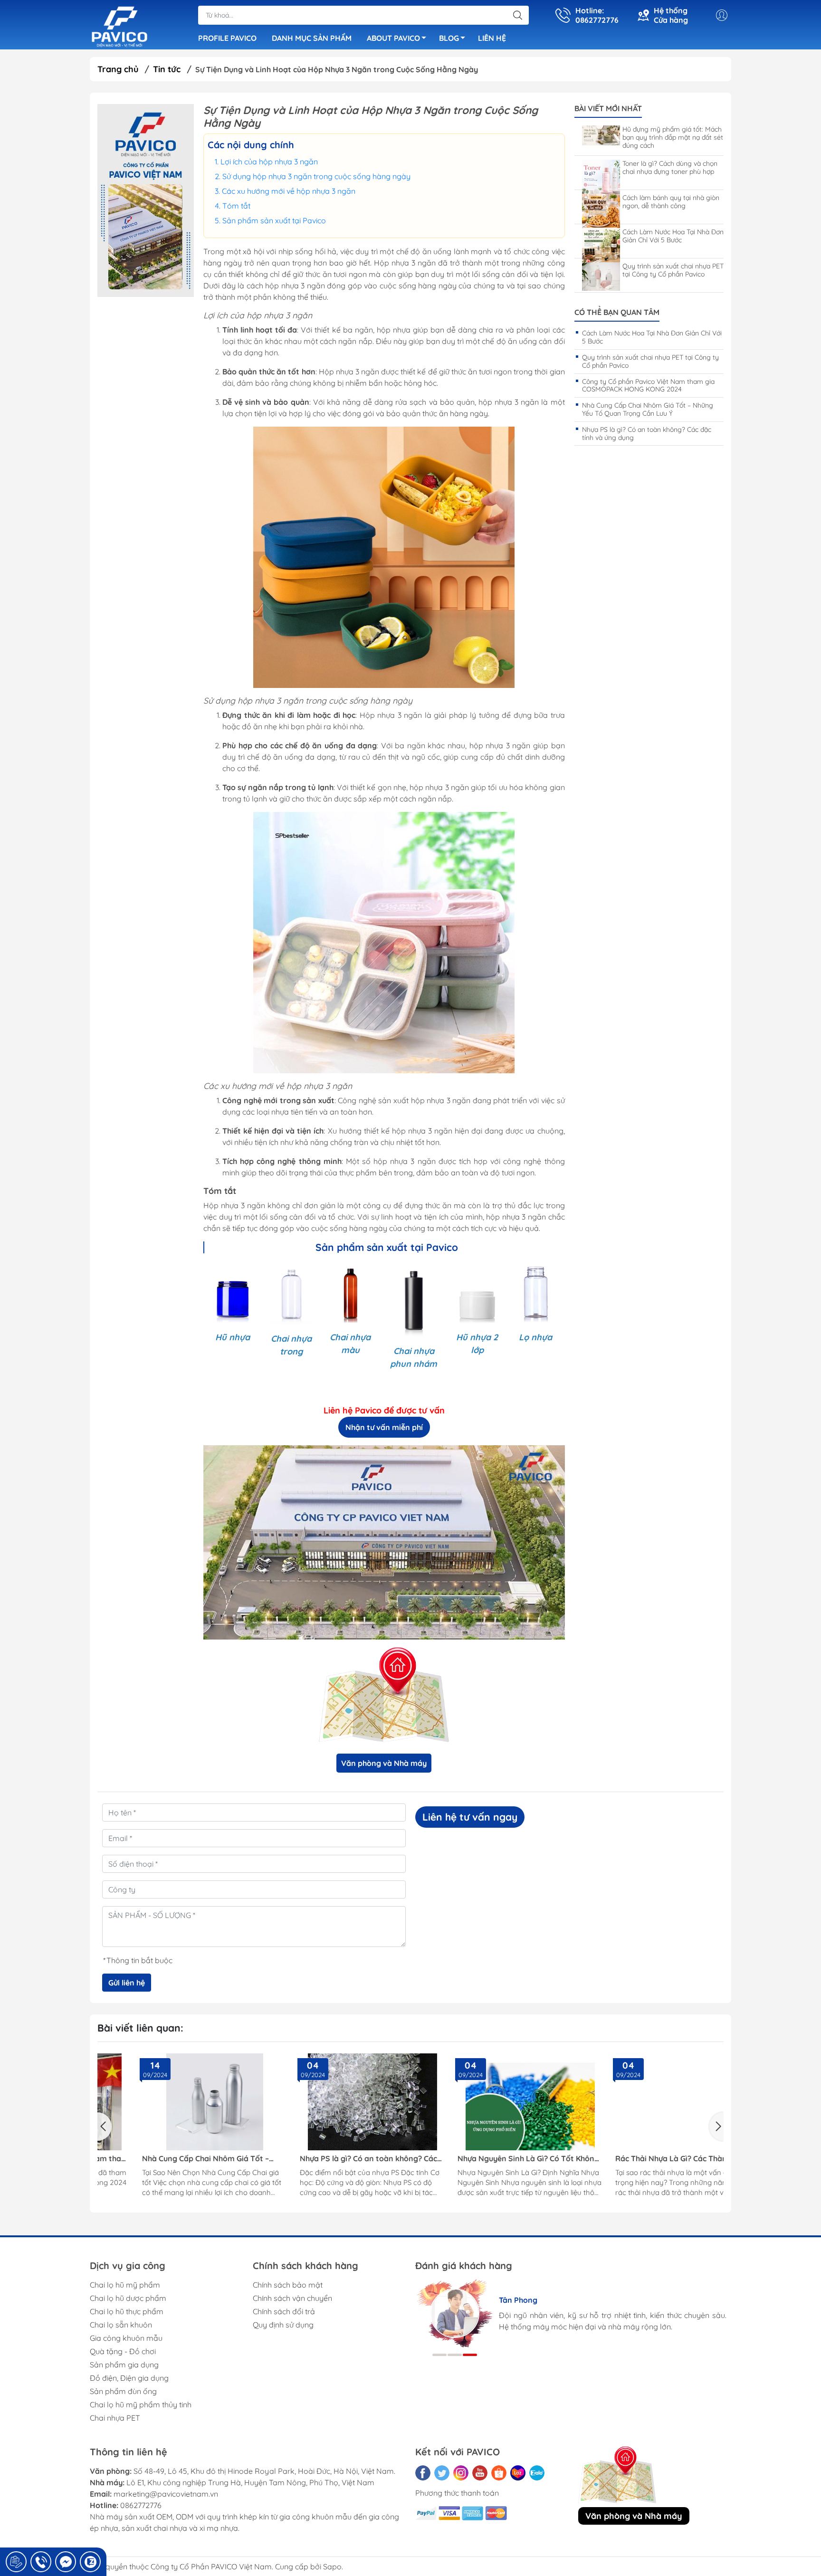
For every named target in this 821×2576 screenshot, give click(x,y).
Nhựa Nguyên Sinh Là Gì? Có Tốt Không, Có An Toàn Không (488, 2159)
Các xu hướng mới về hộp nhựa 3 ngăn (289, 191)
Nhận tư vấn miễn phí (384, 1427)
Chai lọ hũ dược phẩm (128, 2298)
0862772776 (141, 2505)
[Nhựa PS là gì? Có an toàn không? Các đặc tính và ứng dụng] (332, 2102)
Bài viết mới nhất (608, 109)
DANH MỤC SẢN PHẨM (312, 38)
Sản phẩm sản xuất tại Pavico (274, 220)
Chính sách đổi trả (284, 2311)
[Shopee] (499, 2473)
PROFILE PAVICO (227, 38)
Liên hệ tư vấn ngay (470, 1817)
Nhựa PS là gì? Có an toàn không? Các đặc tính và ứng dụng (647, 434)
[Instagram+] (461, 2473)
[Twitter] (442, 2473)
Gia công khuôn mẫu (126, 2338)
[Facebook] (423, 2473)
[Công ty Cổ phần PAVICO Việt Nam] (146, 200)
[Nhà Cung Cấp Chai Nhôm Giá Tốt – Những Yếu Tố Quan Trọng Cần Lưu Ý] (174, 2102)
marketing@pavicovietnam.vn (166, 2494)
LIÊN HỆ (492, 38)
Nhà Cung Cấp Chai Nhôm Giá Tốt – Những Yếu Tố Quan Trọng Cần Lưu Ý (648, 409)
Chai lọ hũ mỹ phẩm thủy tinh (141, 2404)
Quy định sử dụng (283, 2325)
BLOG (449, 38)
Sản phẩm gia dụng (124, 2365)
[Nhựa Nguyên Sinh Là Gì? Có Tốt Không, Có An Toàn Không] (489, 2102)
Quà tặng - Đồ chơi (123, 2351)
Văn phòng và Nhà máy (384, 1763)
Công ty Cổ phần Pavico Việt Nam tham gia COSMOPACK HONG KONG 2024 (648, 386)
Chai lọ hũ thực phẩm (127, 2311)
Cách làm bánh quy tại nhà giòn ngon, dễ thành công (671, 202)
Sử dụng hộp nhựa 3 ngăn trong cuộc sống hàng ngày (316, 176)
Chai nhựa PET (115, 2418)
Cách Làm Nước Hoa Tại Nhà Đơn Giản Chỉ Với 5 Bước (673, 236)
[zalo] (537, 2473)
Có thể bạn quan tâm (617, 312)
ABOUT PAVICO (393, 38)
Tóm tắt (236, 206)
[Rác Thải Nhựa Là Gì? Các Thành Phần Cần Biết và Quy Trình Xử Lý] (647, 2102)
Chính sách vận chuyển (292, 2298)
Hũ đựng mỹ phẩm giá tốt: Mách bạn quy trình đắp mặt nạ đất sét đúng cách (673, 137)
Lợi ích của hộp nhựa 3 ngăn (269, 162)
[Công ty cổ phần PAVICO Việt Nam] (119, 26)
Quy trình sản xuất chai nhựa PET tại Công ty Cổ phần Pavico (673, 270)
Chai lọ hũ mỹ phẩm (125, 2285)
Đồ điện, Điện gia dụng (129, 2378)
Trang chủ (118, 69)
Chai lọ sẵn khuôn (121, 2325)
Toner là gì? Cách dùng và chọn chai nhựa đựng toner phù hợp (670, 168)
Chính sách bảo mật (288, 2285)
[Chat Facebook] (66, 2562)
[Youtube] (480, 2473)
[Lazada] (518, 2473)
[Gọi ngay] (16, 2562)
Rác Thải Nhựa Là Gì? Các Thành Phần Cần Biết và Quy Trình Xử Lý (643, 2159)
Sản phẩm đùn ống (123, 2391)
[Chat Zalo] (90, 2562)
